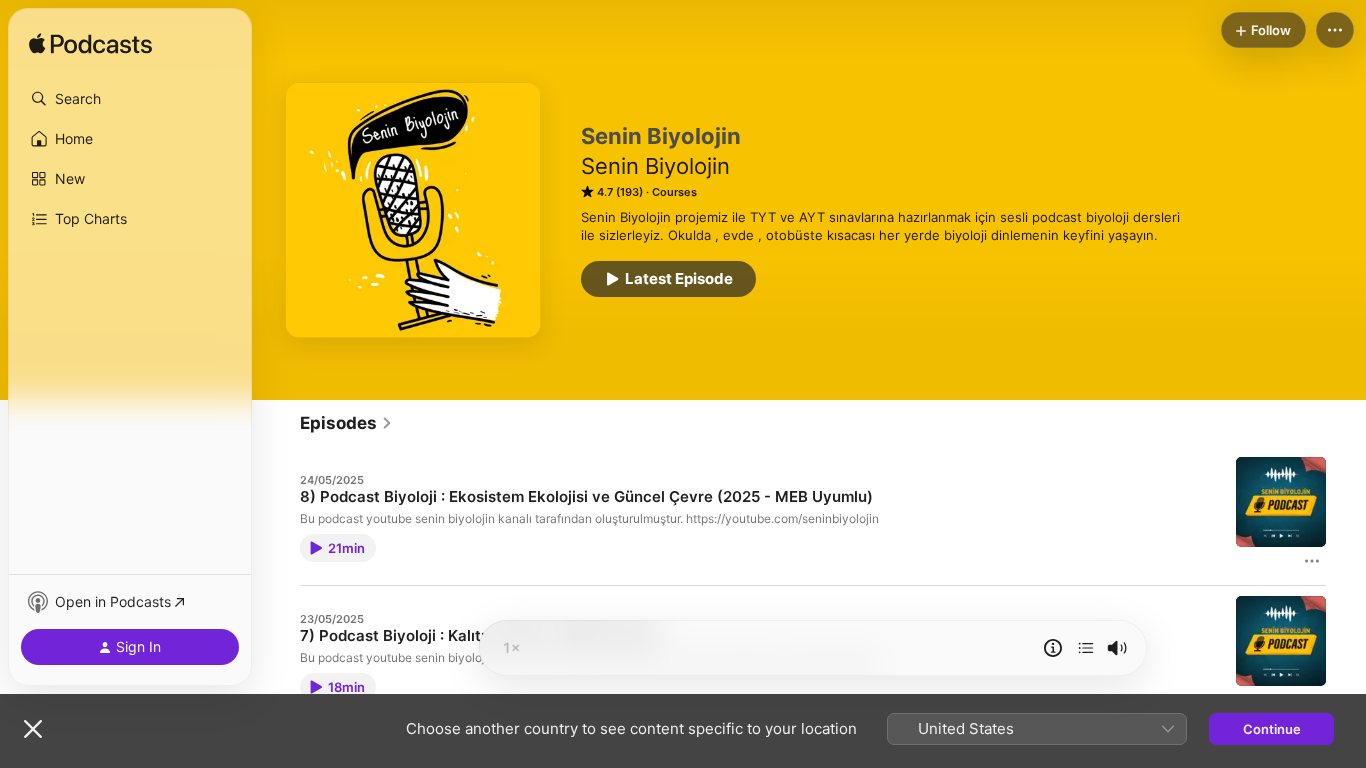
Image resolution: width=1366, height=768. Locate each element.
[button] (130, 99)
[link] (346, 423)
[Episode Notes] (1053, 648)
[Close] (33, 729)
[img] (90, 45)
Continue (1272, 729)
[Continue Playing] (1086, 648)
